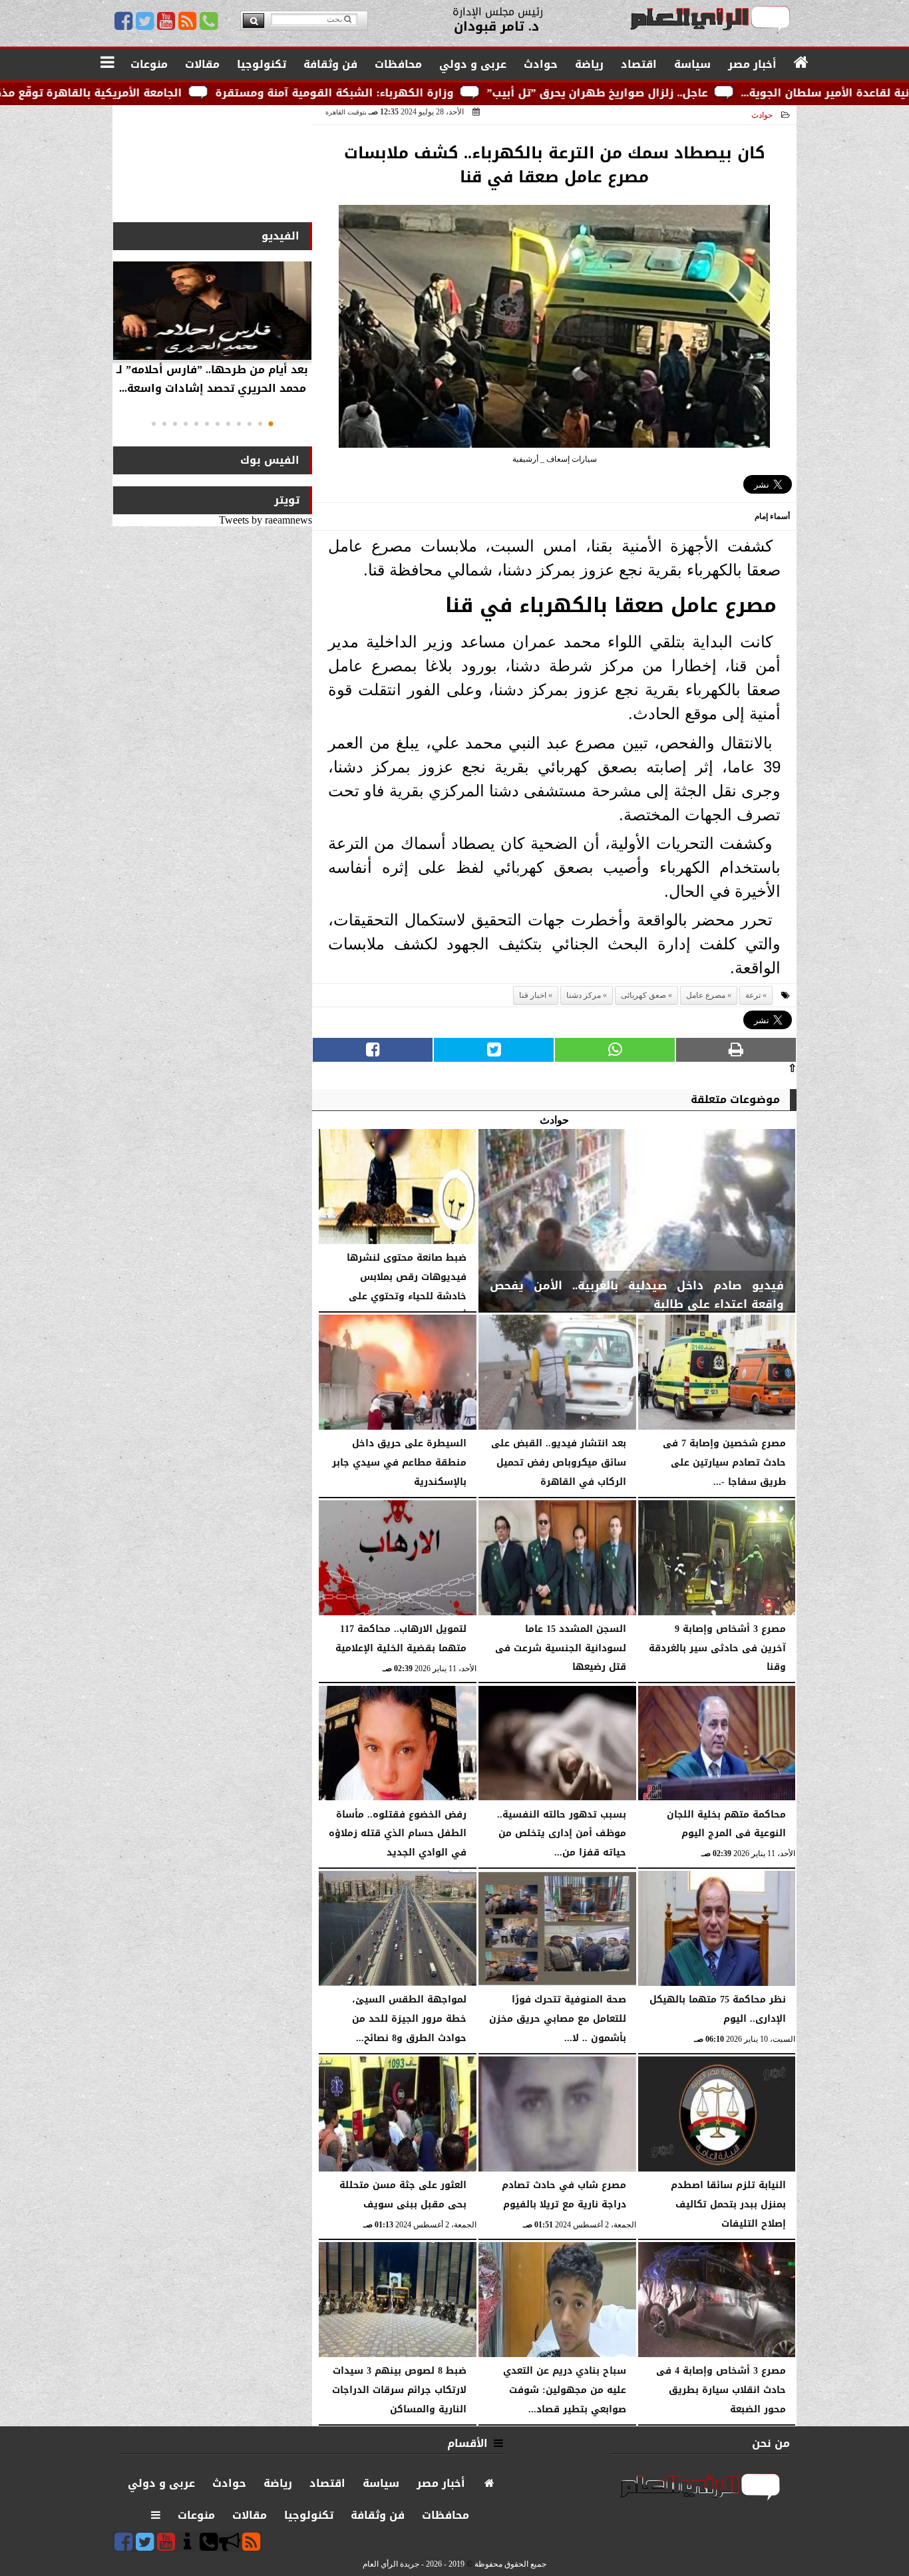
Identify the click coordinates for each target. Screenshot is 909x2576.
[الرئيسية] (802, 63)
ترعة (753, 995)
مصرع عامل (706, 995)
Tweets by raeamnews (266, 520)
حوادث (762, 115)
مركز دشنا (584, 995)
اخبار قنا (533, 995)
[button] (271, 424)
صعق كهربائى (643, 995)
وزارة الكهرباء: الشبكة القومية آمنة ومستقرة (476, 93)
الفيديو (280, 236)
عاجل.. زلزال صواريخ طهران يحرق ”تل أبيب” (739, 93)
